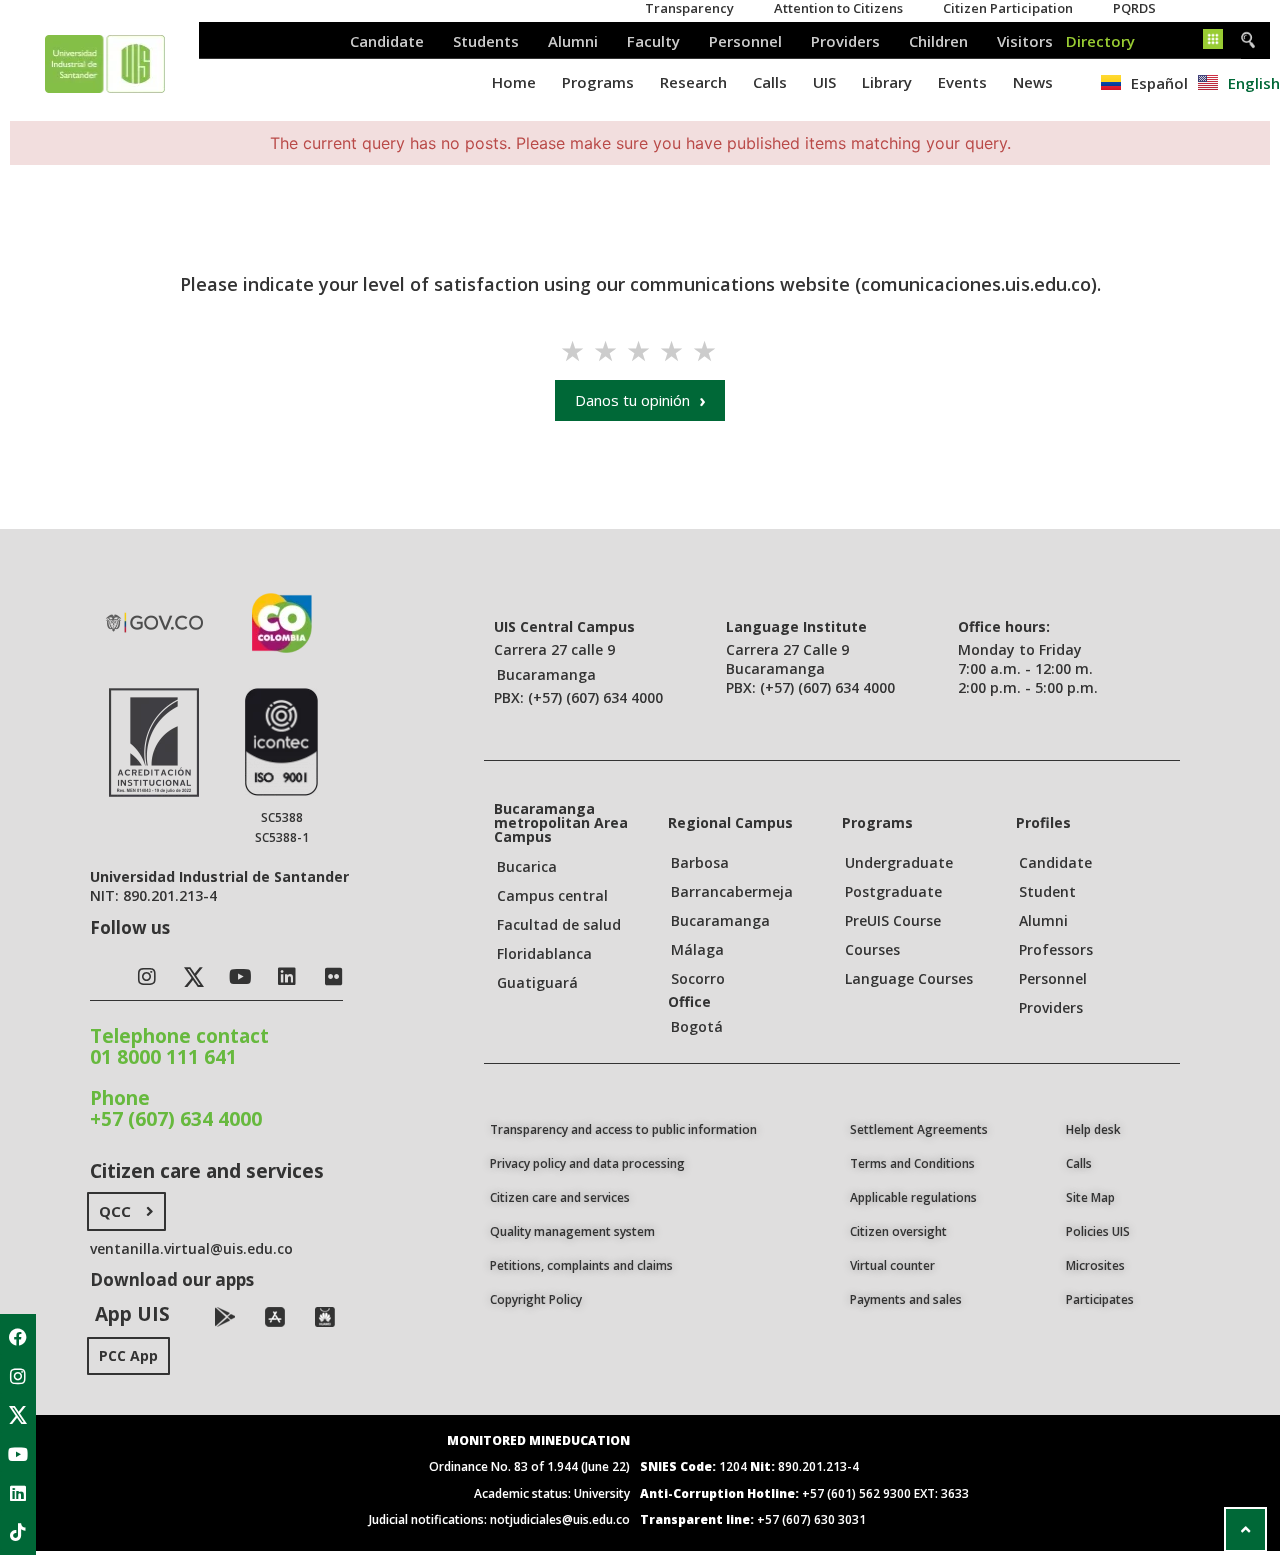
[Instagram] (18, 1376)
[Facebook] (18, 1337)
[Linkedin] (18, 1493)
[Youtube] (18, 1454)
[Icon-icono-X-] (18, 1415)
